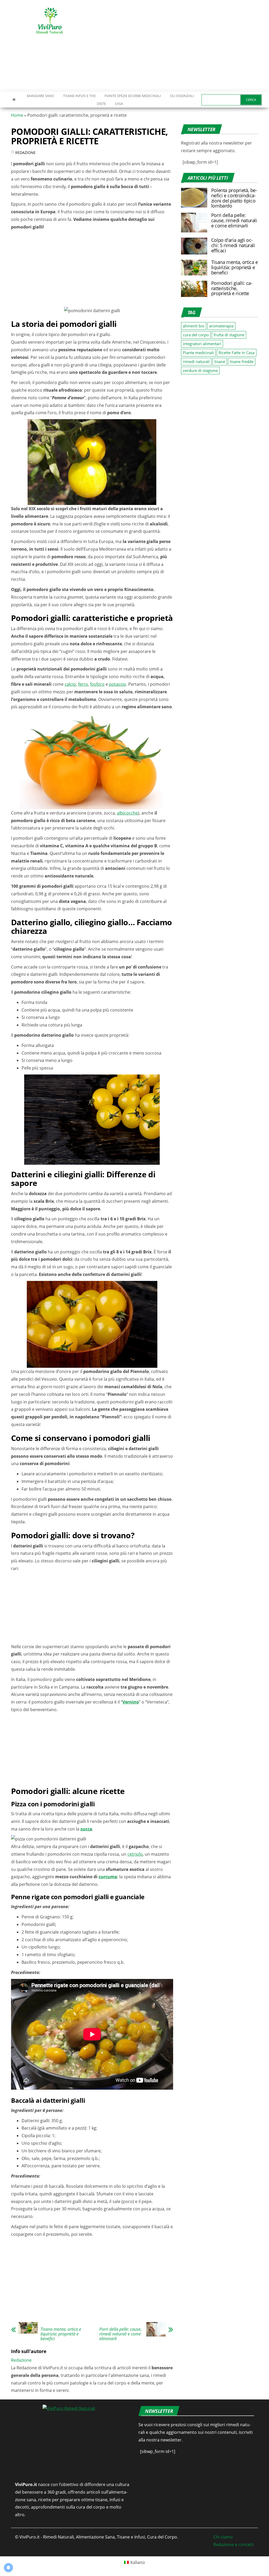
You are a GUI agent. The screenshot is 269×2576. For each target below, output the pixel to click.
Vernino (131, 1702)
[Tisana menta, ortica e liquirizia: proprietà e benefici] (194, 267)
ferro (83, 684)
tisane (220, 361)
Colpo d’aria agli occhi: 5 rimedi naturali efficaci (233, 245)
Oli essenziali (182, 96)
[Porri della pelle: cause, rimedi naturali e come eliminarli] (194, 222)
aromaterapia (221, 326)
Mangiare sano (40, 96)
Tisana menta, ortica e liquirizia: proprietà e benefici (61, 2334)
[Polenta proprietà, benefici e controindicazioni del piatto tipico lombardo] (194, 197)
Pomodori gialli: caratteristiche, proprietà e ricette (232, 288)
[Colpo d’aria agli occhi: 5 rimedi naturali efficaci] (194, 246)
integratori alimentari (202, 344)
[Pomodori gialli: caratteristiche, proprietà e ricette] (194, 288)
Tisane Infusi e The (79, 96)
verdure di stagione (200, 370)
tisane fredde (242, 361)
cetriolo (135, 1854)
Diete (101, 104)
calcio (70, 684)
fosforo (97, 684)
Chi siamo (223, 2537)
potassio (118, 684)
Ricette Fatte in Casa (237, 353)
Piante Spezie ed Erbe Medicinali (133, 96)
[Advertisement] (182, 46)
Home (17, 115)
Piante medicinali (198, 353)
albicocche (127, 813)
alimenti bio (194, 326)
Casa (119, 104)
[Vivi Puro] (14, 99)
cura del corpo (196, 335)
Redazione (25, 153)
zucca (86, 1829)
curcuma (108, 1877)
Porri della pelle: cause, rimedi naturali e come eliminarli (120, 2334)
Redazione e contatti (234, 2545)
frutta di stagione (229, 335)
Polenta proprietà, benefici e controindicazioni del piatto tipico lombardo (234, 198)
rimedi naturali (196, 361)
